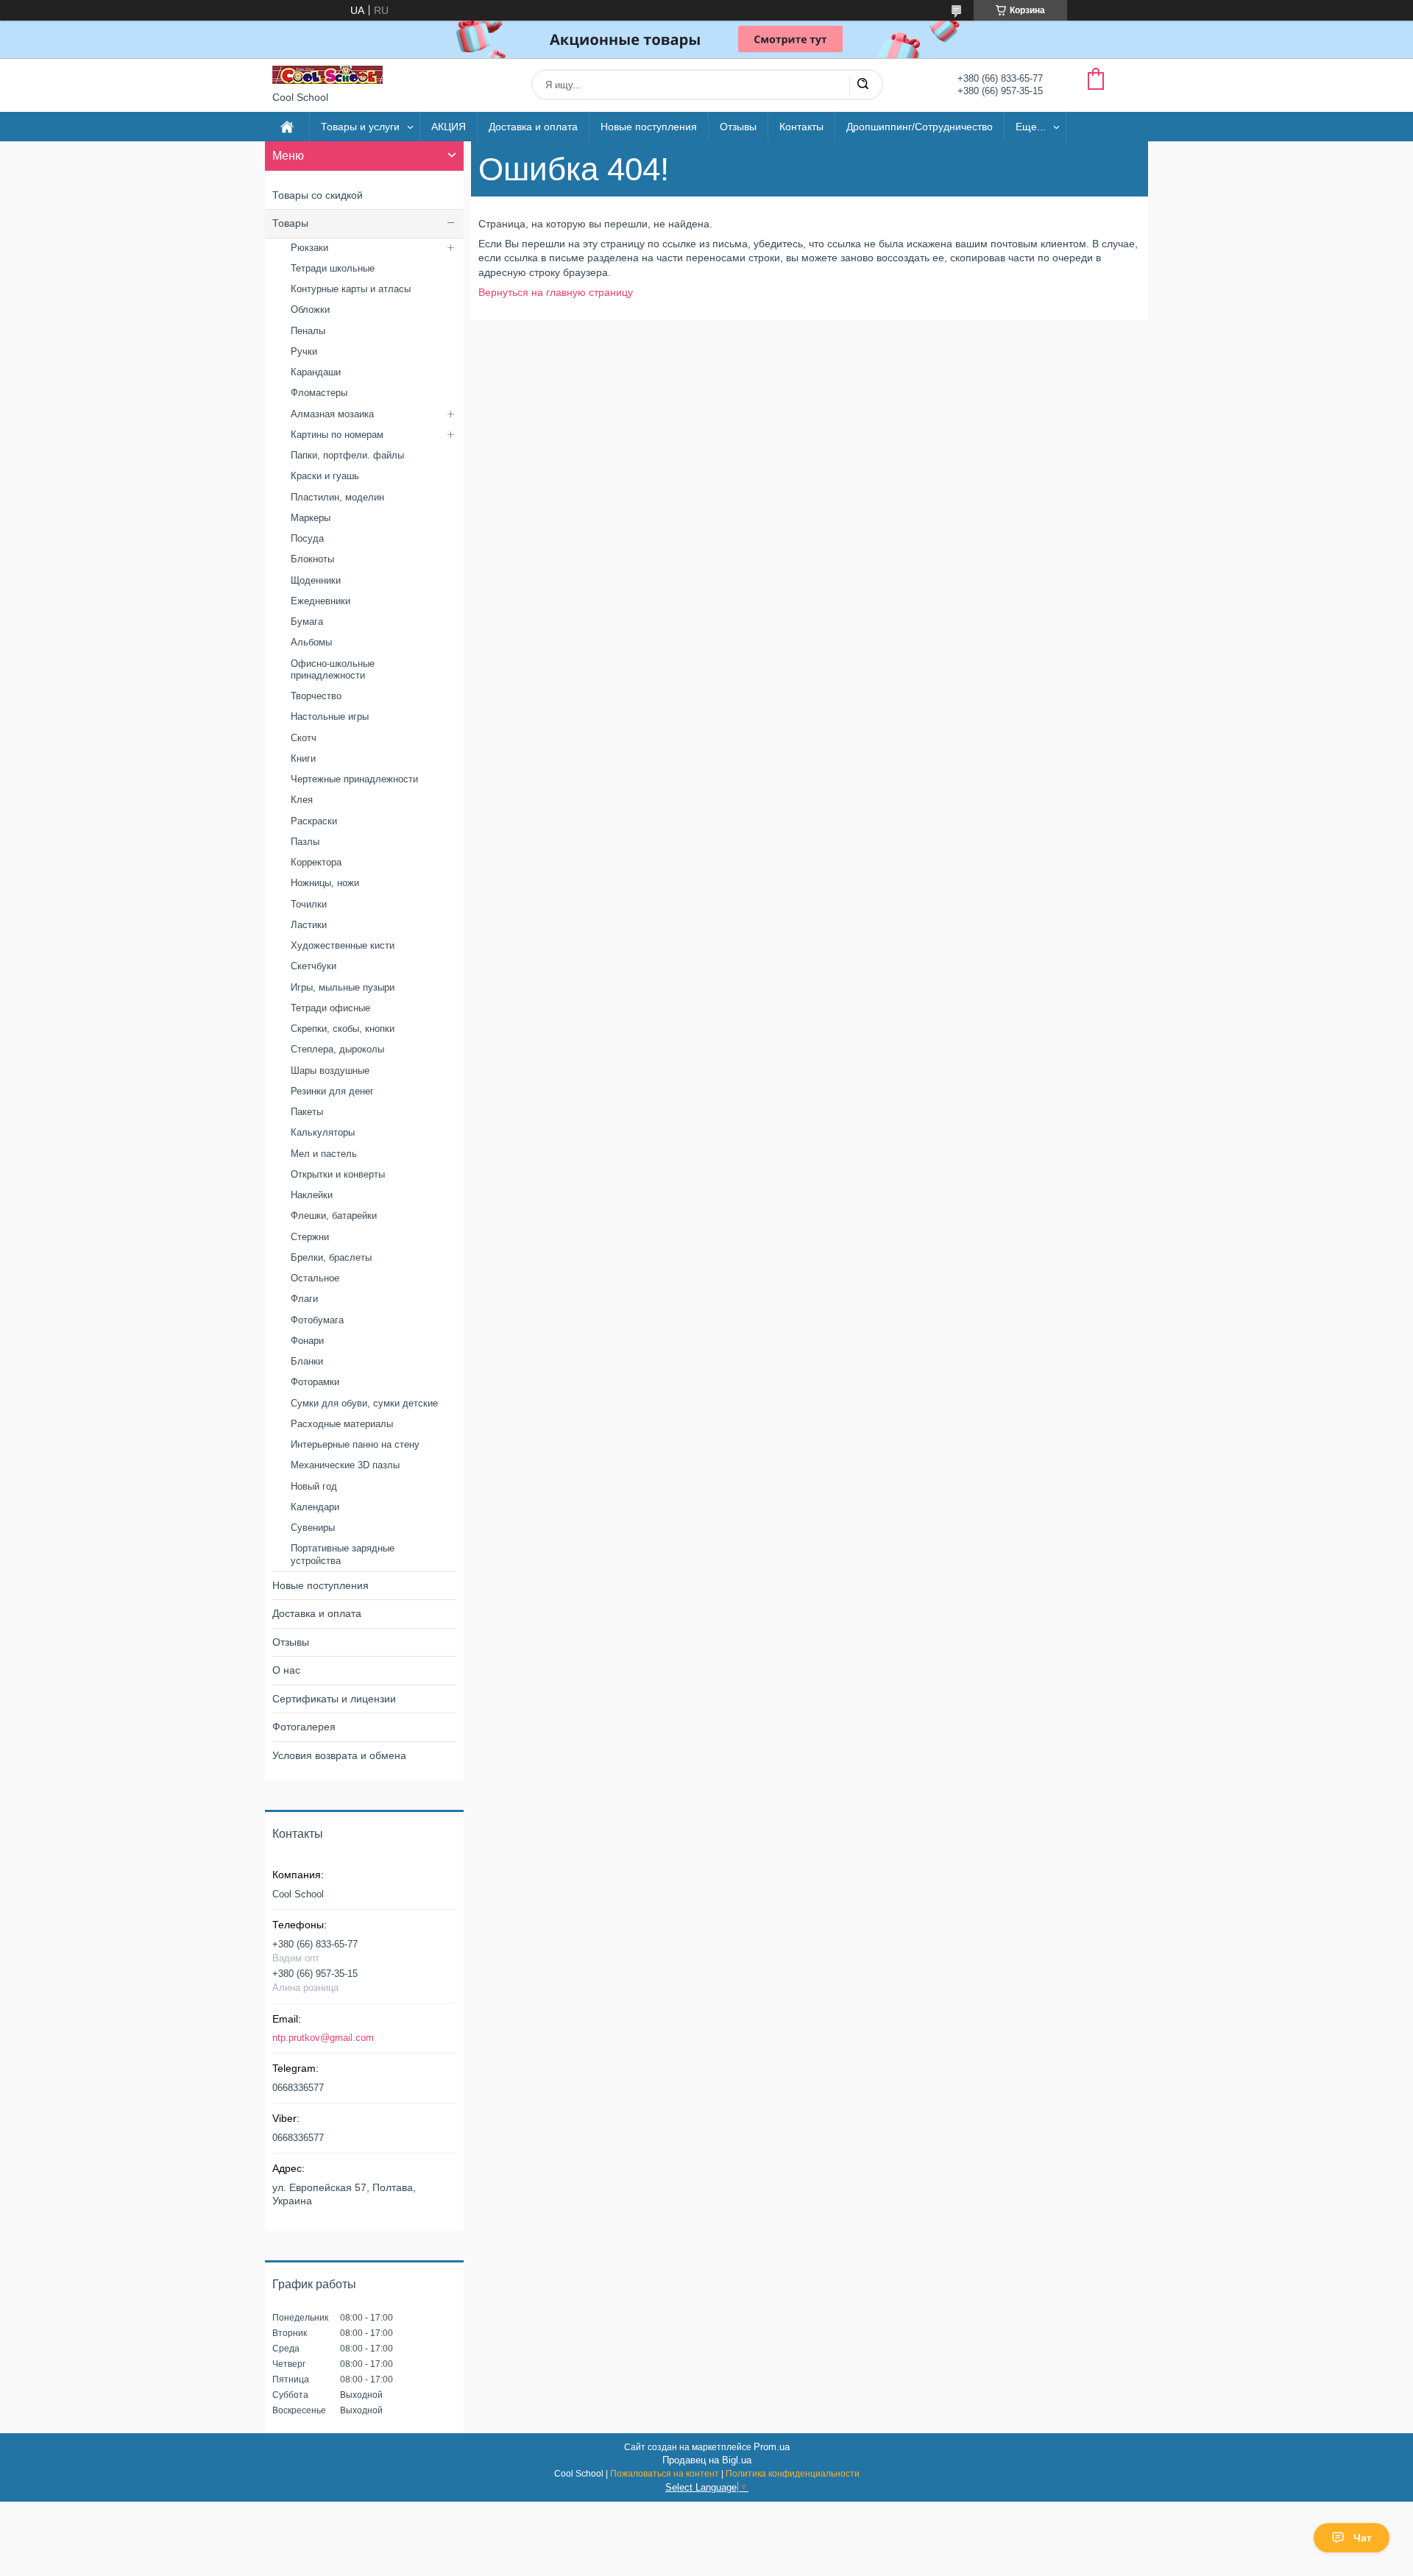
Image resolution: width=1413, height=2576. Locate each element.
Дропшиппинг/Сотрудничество (920, 127)
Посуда (307, 538)
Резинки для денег (332, 1091)
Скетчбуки (314, 966)
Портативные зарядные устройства (343, 1554)
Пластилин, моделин (337, 497)
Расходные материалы (342, 1424)
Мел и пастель (324, 1154)
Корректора (316, 862)
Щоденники (316, 580)
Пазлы (305, 842)
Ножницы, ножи (325, 883)
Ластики (309, 925)
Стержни (310, 1237)
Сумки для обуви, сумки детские (364, 1403)
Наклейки (312, 1195)
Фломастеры (319, 393)
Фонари (307, 1341)
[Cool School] (327, 75)
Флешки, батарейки (334, 1216)
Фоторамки (315, 1382)
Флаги (304, 1299)
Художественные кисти (343, 945)
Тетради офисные (330, 1008)
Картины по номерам (337, 435)
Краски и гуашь (325, 476)
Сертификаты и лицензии (334, 1699)
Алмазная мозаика (332, 414)
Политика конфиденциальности (793, 2474)
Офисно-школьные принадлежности (333, 669)
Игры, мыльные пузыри (343, 987)
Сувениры (313, 1528)
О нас (286, 1670)
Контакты (801, 127)
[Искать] (863, 85)
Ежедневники (321, 601)
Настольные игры (330, 716)
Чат (1363, 2538)
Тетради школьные (333, 268)
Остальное (315, 1278)
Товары (290, 223)
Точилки (309, 904)
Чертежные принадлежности (354, 779)
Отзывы (738, 127)
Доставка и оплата (533, 127)
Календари (315, 1507)
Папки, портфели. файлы (347, 455)
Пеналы (308, 331)
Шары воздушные (330, 1071)
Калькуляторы (323, 1132)
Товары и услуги (360, 127)
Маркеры (311, 518)
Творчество (316, 696)
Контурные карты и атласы (351, 289)
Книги (303, 758)
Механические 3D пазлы (345, 1465)
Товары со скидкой (318, 195)
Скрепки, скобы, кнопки (343, 1029)
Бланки (307, 1361)
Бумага (307, 622)
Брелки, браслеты (331, 1257)
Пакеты (307, 1112)
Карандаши (316, 372)
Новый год (314, 1486)
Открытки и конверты (338, 1174)
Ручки (304, 351)
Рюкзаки (309, 248)
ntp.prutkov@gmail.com (323, 2038)
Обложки (310, 309)
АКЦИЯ (449, 127)
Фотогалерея (304, 1727)
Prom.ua (772, 2447)
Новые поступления (649, 127)
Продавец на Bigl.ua (707, 2460)
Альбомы (311, 642)
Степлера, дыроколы (337, 1049)
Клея (302, 800)
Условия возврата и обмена (339, 1755)
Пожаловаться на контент (665, 2474)
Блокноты (312, 559)
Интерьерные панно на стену (355, 1444)
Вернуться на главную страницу (556, 292)
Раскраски (314, 821)
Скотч (304, 738)
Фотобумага (317, 1320)
